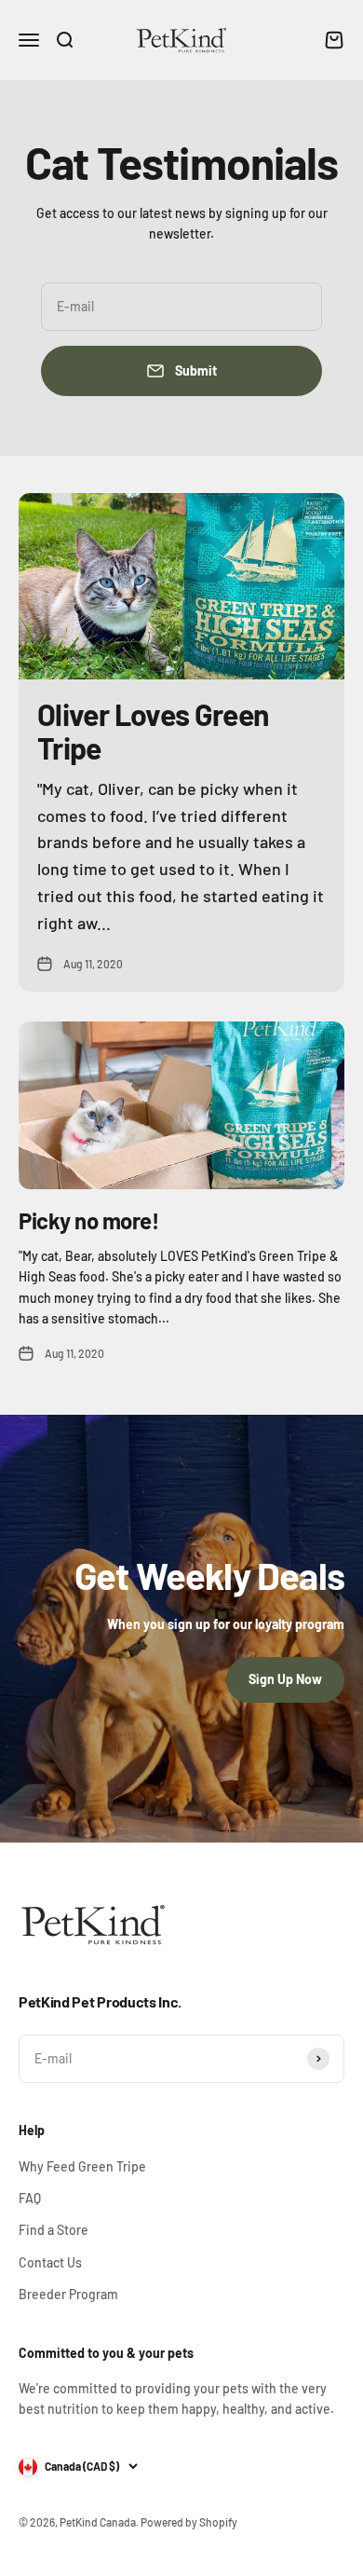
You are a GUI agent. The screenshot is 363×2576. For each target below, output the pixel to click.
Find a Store (54, 2230)
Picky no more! (88, 1220)
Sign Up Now (285, 1679)
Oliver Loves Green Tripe (153, 730)
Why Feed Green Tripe (82, 2166)
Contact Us (50, 2262)
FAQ (30, 2198)
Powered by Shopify (189, 2522)
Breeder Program (68, 2294)
